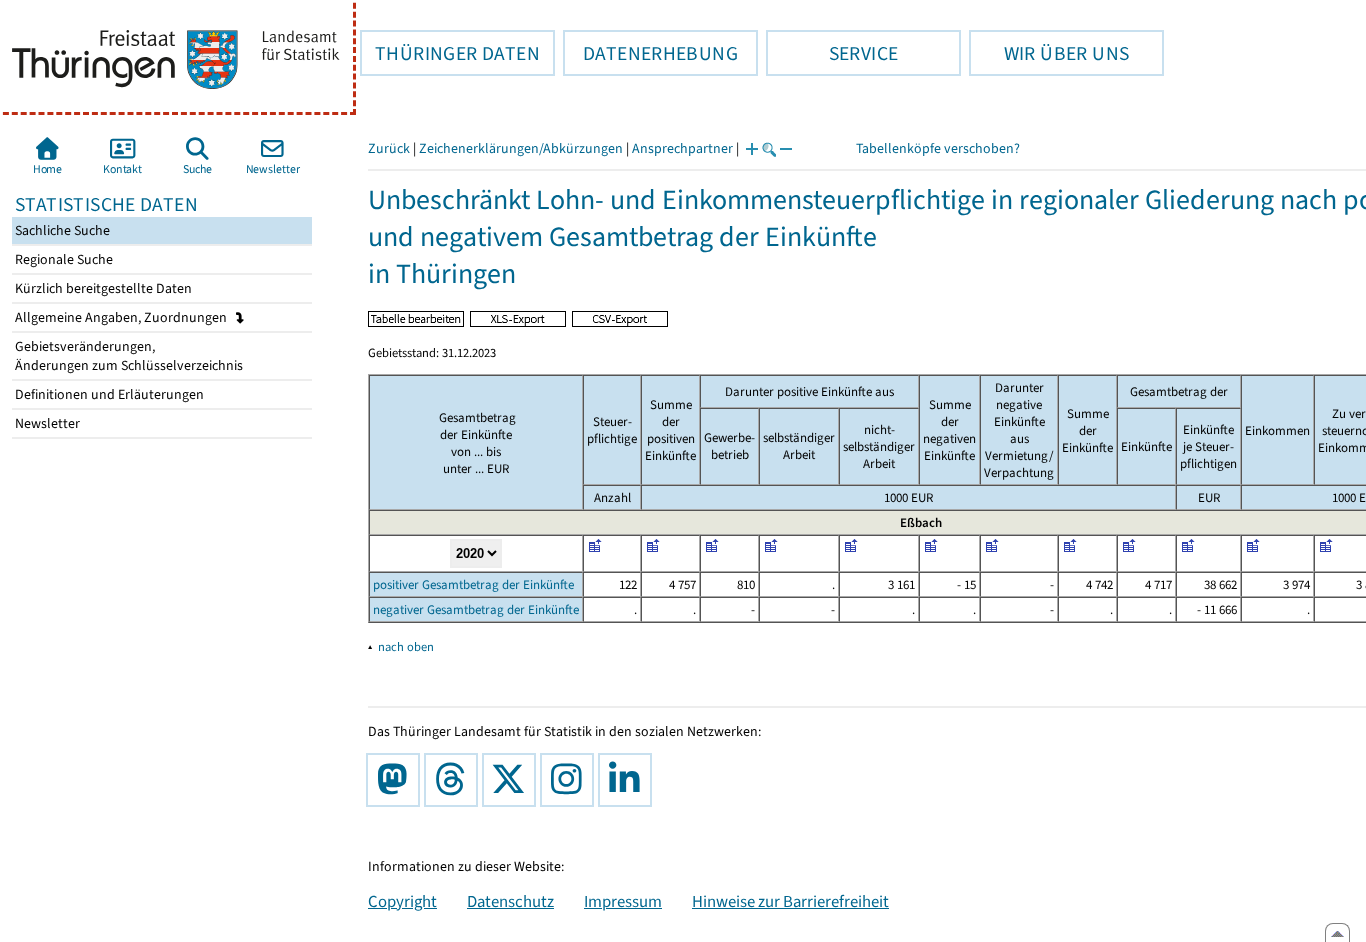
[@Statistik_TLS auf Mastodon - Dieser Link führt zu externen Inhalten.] (397, 780)
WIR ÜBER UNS (1049, 53)
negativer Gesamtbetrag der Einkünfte (476, 609)
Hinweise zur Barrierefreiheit (790, 901)
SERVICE (832, 53)
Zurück (389, 148)
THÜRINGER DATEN (450, 53)
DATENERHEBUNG (650, 53)
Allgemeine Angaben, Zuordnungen (122, 317)
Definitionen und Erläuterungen (108, 394)
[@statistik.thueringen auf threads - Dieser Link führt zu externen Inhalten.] (455, 780)
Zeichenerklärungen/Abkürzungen (521, 148)
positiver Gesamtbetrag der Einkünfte (473, 584)
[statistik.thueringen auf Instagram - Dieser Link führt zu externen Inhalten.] (571, 780)
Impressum (623, 901)
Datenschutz (510, 901)
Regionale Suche (62, 259)
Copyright (402, 901)
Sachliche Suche (61, 230)
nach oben (406, 646)
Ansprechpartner (682, 148)
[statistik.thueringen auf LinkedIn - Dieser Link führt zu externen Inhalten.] (629, 780)
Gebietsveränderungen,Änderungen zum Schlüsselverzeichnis (127, 356)
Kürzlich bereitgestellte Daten (102, 288)
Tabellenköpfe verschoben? (938, 148)
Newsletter (46, 423)
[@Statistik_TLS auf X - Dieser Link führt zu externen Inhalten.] (513, 780)
